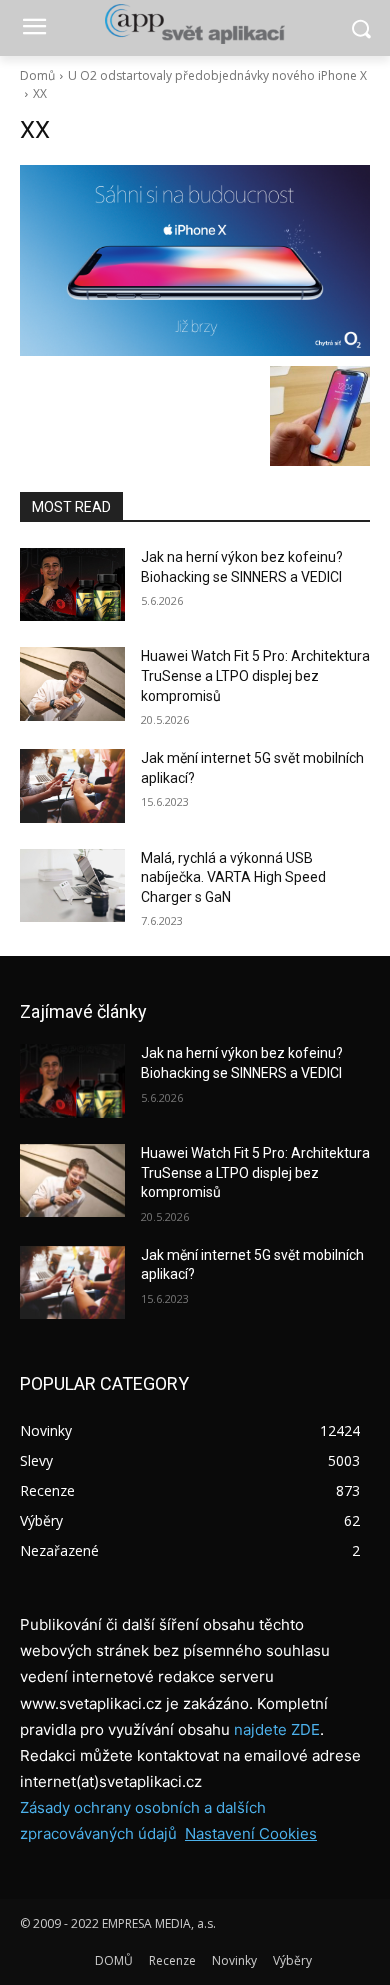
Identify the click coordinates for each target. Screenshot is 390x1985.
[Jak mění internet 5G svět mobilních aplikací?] (72, 786)
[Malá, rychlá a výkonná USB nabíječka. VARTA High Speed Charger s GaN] (72, 886)
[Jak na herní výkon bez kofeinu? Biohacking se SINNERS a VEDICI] (72, 585)
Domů (37, 75)
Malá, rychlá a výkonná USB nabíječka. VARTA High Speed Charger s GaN (233, 877)
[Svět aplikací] (195, 24)
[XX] (195, 260)
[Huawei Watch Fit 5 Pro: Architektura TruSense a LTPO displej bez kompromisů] (72, 684)
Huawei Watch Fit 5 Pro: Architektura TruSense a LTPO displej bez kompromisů (255, 675)
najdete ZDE (277, 1729)
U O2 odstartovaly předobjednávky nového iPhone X (217, 75)
